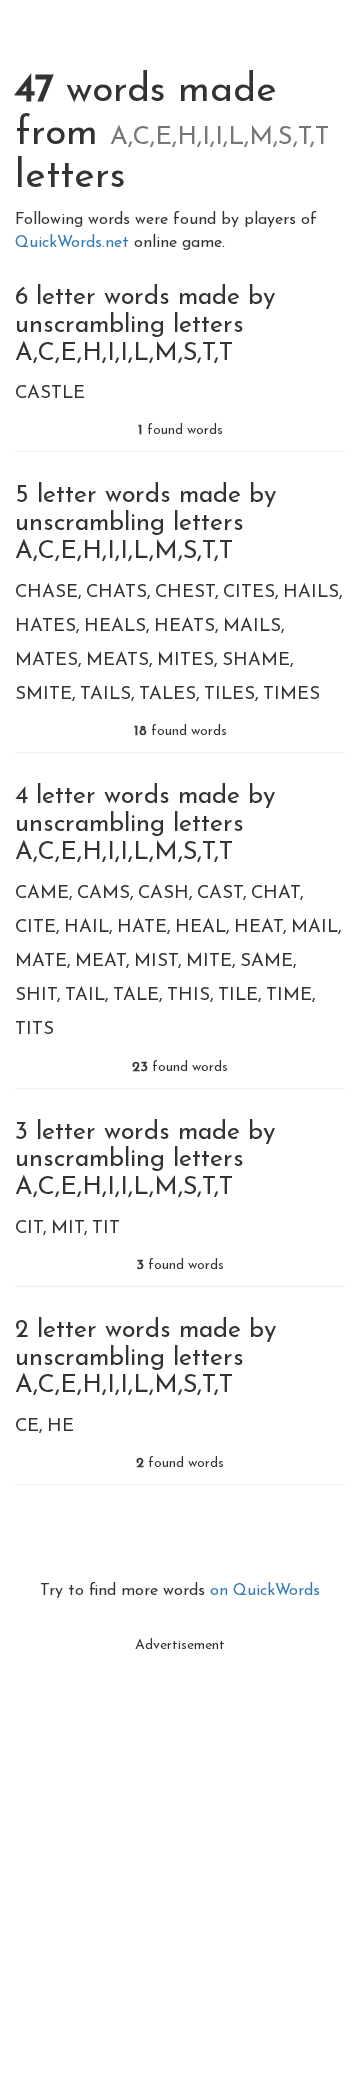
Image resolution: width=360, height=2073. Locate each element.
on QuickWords (265, 1591)
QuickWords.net (74, 243)
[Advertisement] (180, 1843)
